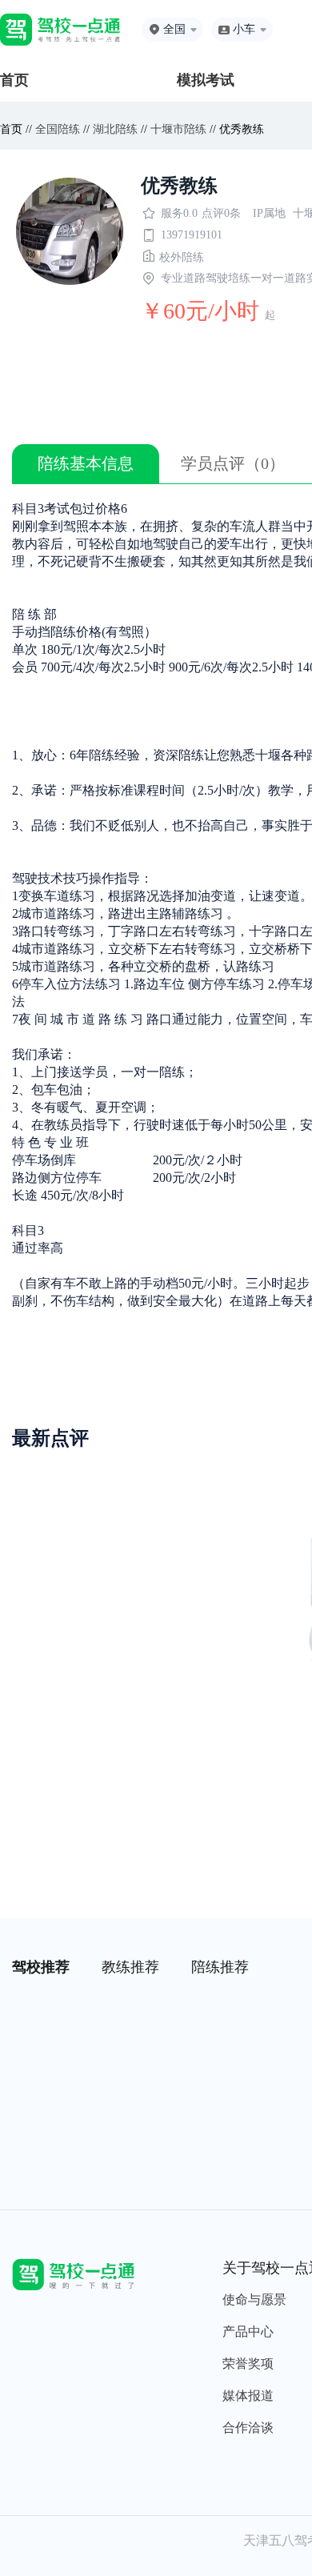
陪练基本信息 (86, 463)
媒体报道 (248, 2396)
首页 (14, 80)
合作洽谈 (248, 2428)
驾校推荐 (41, 1967)
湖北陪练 (115, 129)
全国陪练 (58, 129)
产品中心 (248, 2332)
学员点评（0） (233, 463)
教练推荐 (130, 1967)
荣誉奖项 (248, 2364)
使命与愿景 (254, 2300)
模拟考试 (206, 80)
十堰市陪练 (178, 129)
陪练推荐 (220, 1967)
